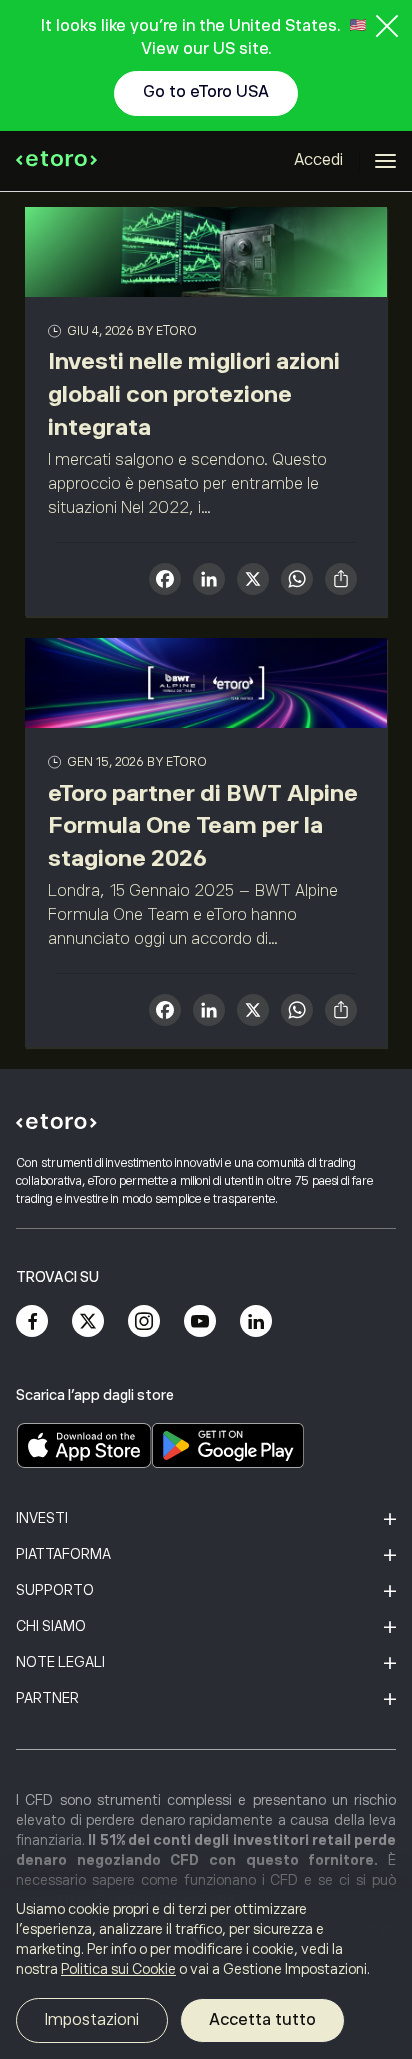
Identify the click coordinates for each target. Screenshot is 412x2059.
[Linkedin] (256, 1321)
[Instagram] (144, 1321)
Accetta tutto (262, 2020)
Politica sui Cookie (118, 1969)
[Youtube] (200, 1321)
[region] (206, 1974)
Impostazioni (92, 2020)
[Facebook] (32, 1321)
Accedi (318, 160)
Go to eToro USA (206, 92)
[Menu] (385, 161)
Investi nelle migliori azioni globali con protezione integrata (194, 394)
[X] (253, 581)
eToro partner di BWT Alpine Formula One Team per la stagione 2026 (203, 826)
